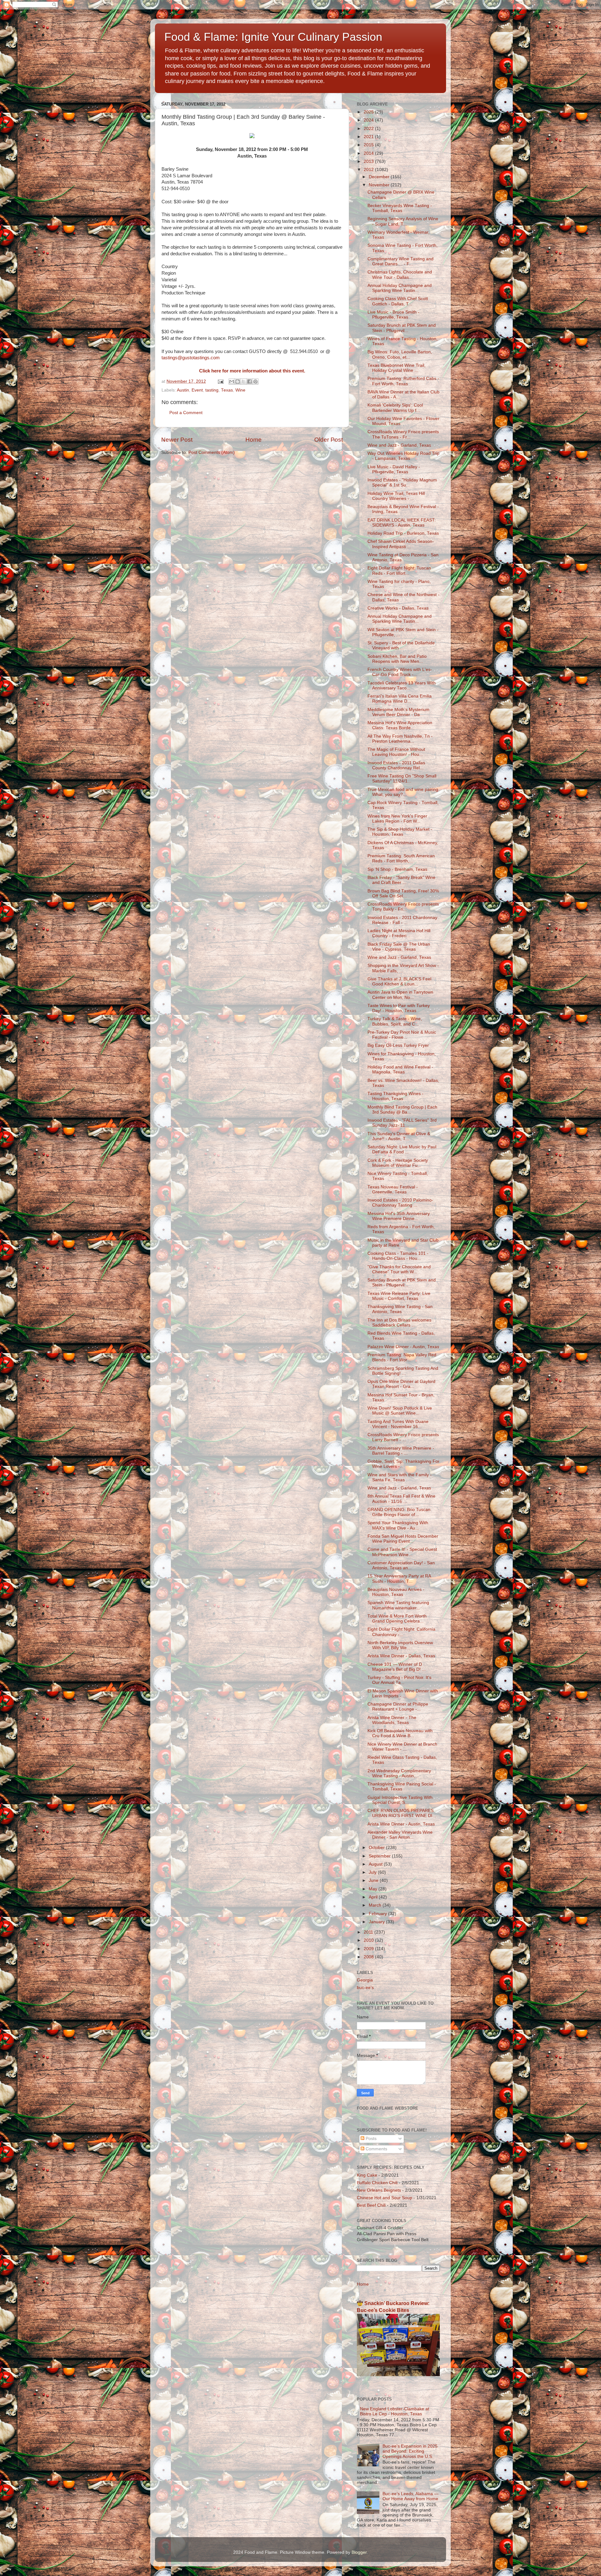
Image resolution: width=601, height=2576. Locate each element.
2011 (369, 1932)
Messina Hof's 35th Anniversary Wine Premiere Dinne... (399, 1216)
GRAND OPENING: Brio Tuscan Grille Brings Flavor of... (399, 1512)
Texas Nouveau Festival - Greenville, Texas (393, 1189)
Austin (183, 390)
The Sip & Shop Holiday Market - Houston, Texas (400, 832)
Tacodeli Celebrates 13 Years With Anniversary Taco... (402, 686)
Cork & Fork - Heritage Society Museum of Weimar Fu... (398, 1163)
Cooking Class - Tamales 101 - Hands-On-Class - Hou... (398, 1256)
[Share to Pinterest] (255, 382)
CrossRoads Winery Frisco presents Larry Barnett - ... (403, 1437)
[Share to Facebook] (249, 382)
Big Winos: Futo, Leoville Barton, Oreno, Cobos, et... (400, 354)
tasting (212, 390)
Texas (227, 390)
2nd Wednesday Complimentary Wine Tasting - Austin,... (399, 1773)
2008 (369, 1957)
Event (197, 390)
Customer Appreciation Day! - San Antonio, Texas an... (401, 1565)
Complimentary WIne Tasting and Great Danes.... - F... (401, 261)
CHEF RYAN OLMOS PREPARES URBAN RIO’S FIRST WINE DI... (402, 1813)
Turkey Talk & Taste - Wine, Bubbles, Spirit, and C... (395, 1021)
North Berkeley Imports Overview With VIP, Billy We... (400, 1645)
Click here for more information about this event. (252, 371)
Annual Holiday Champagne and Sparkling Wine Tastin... (400, 288)
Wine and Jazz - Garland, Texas (399, 445)
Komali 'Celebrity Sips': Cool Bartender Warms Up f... (395, 408)
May (374, 1889)
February (378, 1914)
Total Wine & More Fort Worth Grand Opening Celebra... (397, 1619)
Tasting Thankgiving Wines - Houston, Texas (396, 1096)
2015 (369, 145)
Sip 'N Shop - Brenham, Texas (397, 869)
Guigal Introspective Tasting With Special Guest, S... (400, 1800)
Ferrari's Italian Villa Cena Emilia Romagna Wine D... (400, 699)
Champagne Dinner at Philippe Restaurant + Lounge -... (398, 1707)
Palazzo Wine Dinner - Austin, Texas (403, 1347)
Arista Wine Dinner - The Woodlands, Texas (392, 1720)
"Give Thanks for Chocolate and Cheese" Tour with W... (399, 1269)
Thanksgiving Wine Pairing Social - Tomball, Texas (402, 1787)
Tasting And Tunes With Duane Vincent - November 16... (398, 1424)
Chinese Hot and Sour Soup (385, 2198)
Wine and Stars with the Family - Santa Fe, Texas (400, 1477)
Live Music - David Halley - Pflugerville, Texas (394, 469)
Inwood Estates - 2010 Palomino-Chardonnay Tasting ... (400, 1203)
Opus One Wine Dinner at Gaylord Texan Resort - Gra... (401, 1384)
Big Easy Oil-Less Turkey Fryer (398, 1045)
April (374, 1897)
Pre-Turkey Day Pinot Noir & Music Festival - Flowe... (402, 1035)
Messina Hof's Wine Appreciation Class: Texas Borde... (400, 725)
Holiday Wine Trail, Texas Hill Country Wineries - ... (396, 496)
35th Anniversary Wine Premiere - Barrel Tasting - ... (401, 1451)
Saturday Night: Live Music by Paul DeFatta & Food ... (402, 1149)
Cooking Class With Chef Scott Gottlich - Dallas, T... (398, 301)
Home (254, 440)
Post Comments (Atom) (212, 452)
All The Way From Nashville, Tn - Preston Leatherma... (400, 739)
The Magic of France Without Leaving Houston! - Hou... (396, 752)
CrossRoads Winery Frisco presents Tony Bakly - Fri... (403, 907)
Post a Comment (186, 413)
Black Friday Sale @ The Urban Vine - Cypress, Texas (399, 947)
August (376, 1864)
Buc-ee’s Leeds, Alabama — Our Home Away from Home (411, 2496)
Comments (376, 2149)
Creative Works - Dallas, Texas (398, 608)
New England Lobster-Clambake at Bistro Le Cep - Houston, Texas (395, 2411)
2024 (369, 120)
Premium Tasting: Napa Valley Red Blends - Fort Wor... (402, 1357)
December (380, 177)
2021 (369, 137)
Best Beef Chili (371, 2205)
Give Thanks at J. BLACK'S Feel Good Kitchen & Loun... (399, 982)
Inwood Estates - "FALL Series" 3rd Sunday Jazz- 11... (402, 1123)
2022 (369, 129)
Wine (240, 390)
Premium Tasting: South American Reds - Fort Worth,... (401, 858)
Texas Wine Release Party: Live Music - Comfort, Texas (399, 1296)
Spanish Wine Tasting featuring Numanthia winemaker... (398, 1605)
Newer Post (177, 440)
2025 (369, 112)
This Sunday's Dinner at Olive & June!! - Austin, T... (399, 1136)
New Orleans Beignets (379, 2190)
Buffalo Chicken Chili (377, 2183)
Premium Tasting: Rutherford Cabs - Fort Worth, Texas (403, 381)
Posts (370, 2139)
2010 (369, 1940)
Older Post (329, 440)
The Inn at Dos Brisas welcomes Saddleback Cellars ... (399, 1323)
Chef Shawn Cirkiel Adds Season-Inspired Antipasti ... (401, 544)
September (380, 1856)
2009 (369, 1949)
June (374, 1880)
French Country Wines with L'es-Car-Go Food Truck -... (400, 672)
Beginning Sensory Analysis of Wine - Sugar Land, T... (403, 221)
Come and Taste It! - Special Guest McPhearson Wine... (402, 1552)
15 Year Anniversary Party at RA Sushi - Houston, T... (399, 1579)
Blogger (359, 2552)
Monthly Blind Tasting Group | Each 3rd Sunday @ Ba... (402, 1110)
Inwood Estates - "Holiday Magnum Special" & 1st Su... (402, 483)
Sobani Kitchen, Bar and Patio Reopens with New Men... (397, 659)
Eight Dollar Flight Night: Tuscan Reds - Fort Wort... (399, 571)
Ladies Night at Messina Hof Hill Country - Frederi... (399, 933)
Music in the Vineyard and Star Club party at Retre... (403, 1243)
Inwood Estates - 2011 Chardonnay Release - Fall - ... (402, 920)
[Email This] (232, 382)
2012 (369, 170)
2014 (369, 153)
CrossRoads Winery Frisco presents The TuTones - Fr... (403, 434)
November (380, 185)
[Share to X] (244, 382)
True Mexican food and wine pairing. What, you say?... (403, 792)
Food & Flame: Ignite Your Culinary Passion (273, 37)
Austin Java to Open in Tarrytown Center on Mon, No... (400, 995)
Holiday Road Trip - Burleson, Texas (403, 533)
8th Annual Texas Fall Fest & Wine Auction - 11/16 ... (401, 1499)
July (373, 1872)
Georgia (365, 1980)
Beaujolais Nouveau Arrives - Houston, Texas (396, 1592)
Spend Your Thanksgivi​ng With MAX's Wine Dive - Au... (398, 1525)
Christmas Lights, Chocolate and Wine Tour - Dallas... (400, 275)
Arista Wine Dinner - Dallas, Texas (401, 1656)
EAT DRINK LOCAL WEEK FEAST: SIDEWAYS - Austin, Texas (402, 523)
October (377, 1848)
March (376, 1905)
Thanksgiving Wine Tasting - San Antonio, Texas (400, 1309)
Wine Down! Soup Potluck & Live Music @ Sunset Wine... (400, 1411)
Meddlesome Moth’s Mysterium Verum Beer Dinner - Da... (398, 712)
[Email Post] (220, 381)
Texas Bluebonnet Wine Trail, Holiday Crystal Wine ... (396, 368)
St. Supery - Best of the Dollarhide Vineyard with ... (401, 645)
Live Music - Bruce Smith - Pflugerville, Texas (393, 315)
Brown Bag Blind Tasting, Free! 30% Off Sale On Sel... (403, 893)
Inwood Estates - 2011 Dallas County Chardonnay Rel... (396, 765)
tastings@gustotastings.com (191, 358)
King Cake (367, 2175)
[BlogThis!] (238, 382)
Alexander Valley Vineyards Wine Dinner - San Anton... (400, 1835)
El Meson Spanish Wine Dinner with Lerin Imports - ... (403, 1693)
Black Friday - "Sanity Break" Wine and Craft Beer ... (401, 880)
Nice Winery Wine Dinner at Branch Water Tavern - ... (402, 1747)
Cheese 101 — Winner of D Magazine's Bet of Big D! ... (397, 1667)
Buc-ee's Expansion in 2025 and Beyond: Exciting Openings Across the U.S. (410, 2451)
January (377, 1922)
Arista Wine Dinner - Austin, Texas (401, 1824)
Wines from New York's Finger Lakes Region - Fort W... (397, 819)
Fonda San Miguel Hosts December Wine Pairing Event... (403, 1539)
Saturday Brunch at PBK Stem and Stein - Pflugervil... (402, 328)
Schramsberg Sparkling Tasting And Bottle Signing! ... (403, 1371)
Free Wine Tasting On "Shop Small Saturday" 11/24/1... (402, 779)
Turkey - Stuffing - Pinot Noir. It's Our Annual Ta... (399, 1680)
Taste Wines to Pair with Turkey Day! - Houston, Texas (399, 1008)
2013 (369, 161)
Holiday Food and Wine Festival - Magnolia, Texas (400, 1070)
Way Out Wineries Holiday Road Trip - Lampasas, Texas (403, 456)
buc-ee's (365, 1988)
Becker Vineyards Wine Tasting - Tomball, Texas (400, 208)
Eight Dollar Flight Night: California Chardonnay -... (401, 1632)
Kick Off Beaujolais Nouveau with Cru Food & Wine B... (400, 1733)
